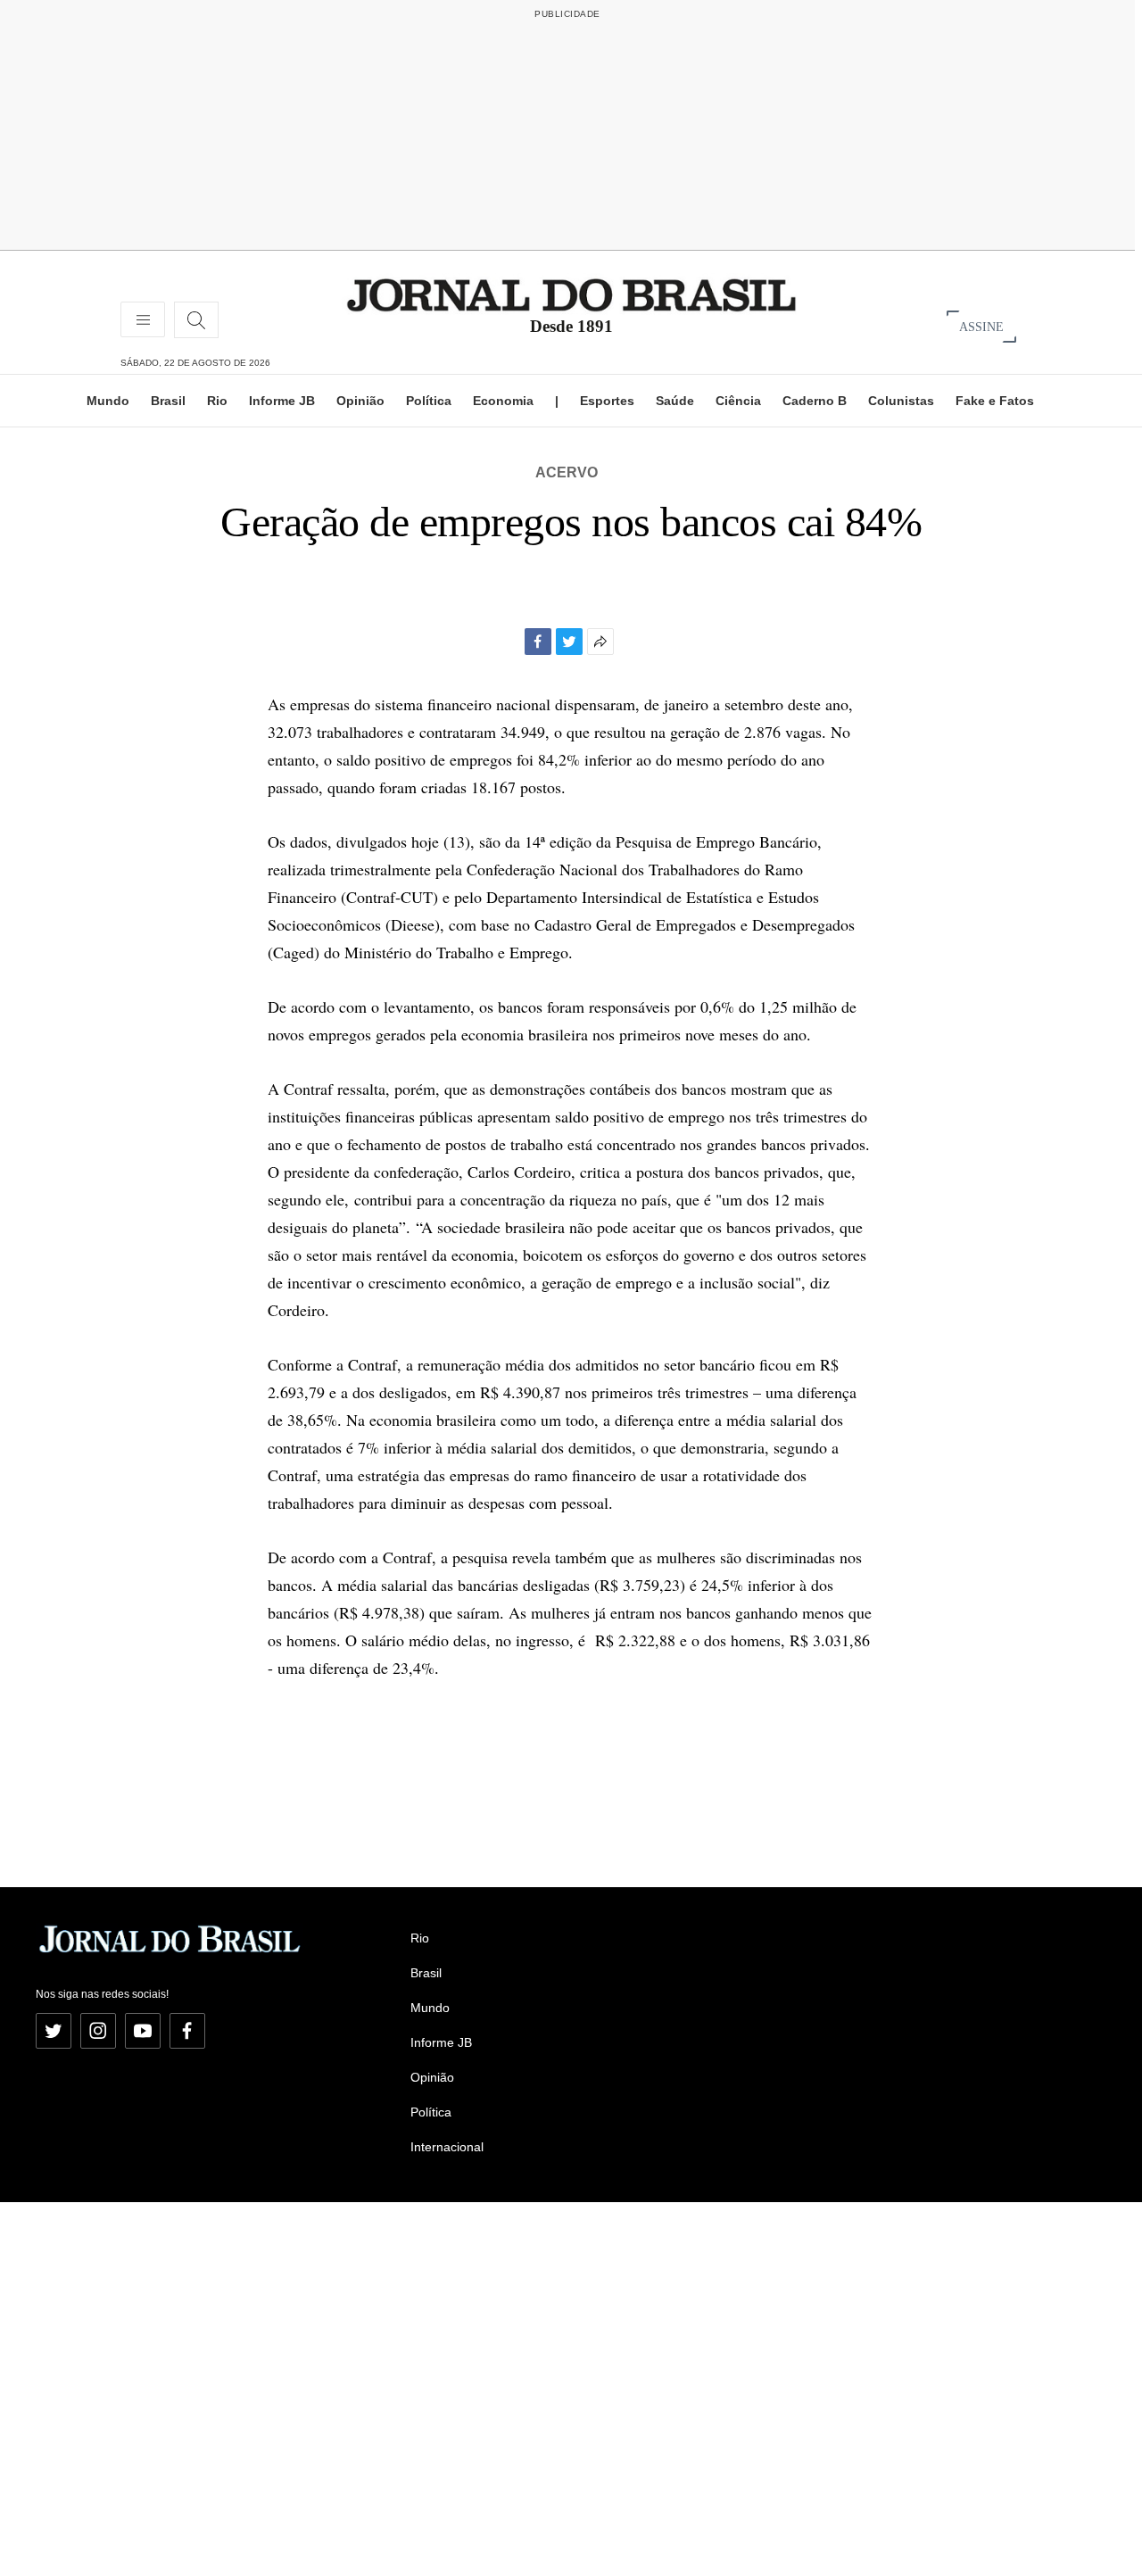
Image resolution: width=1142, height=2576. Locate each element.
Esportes (607, 401)
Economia (503, 401)
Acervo (567, 472)
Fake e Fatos (995, 401)
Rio (217, 401)
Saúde (675, 401)
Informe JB (282, 401)
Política (429, 401)
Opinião (360, 401)
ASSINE (981, 326)
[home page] (571, 294)
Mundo (108, 401)
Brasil (168, 401)
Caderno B (815, 401)
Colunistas (901, 401)
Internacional (447, 2147)
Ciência (738, 401)
